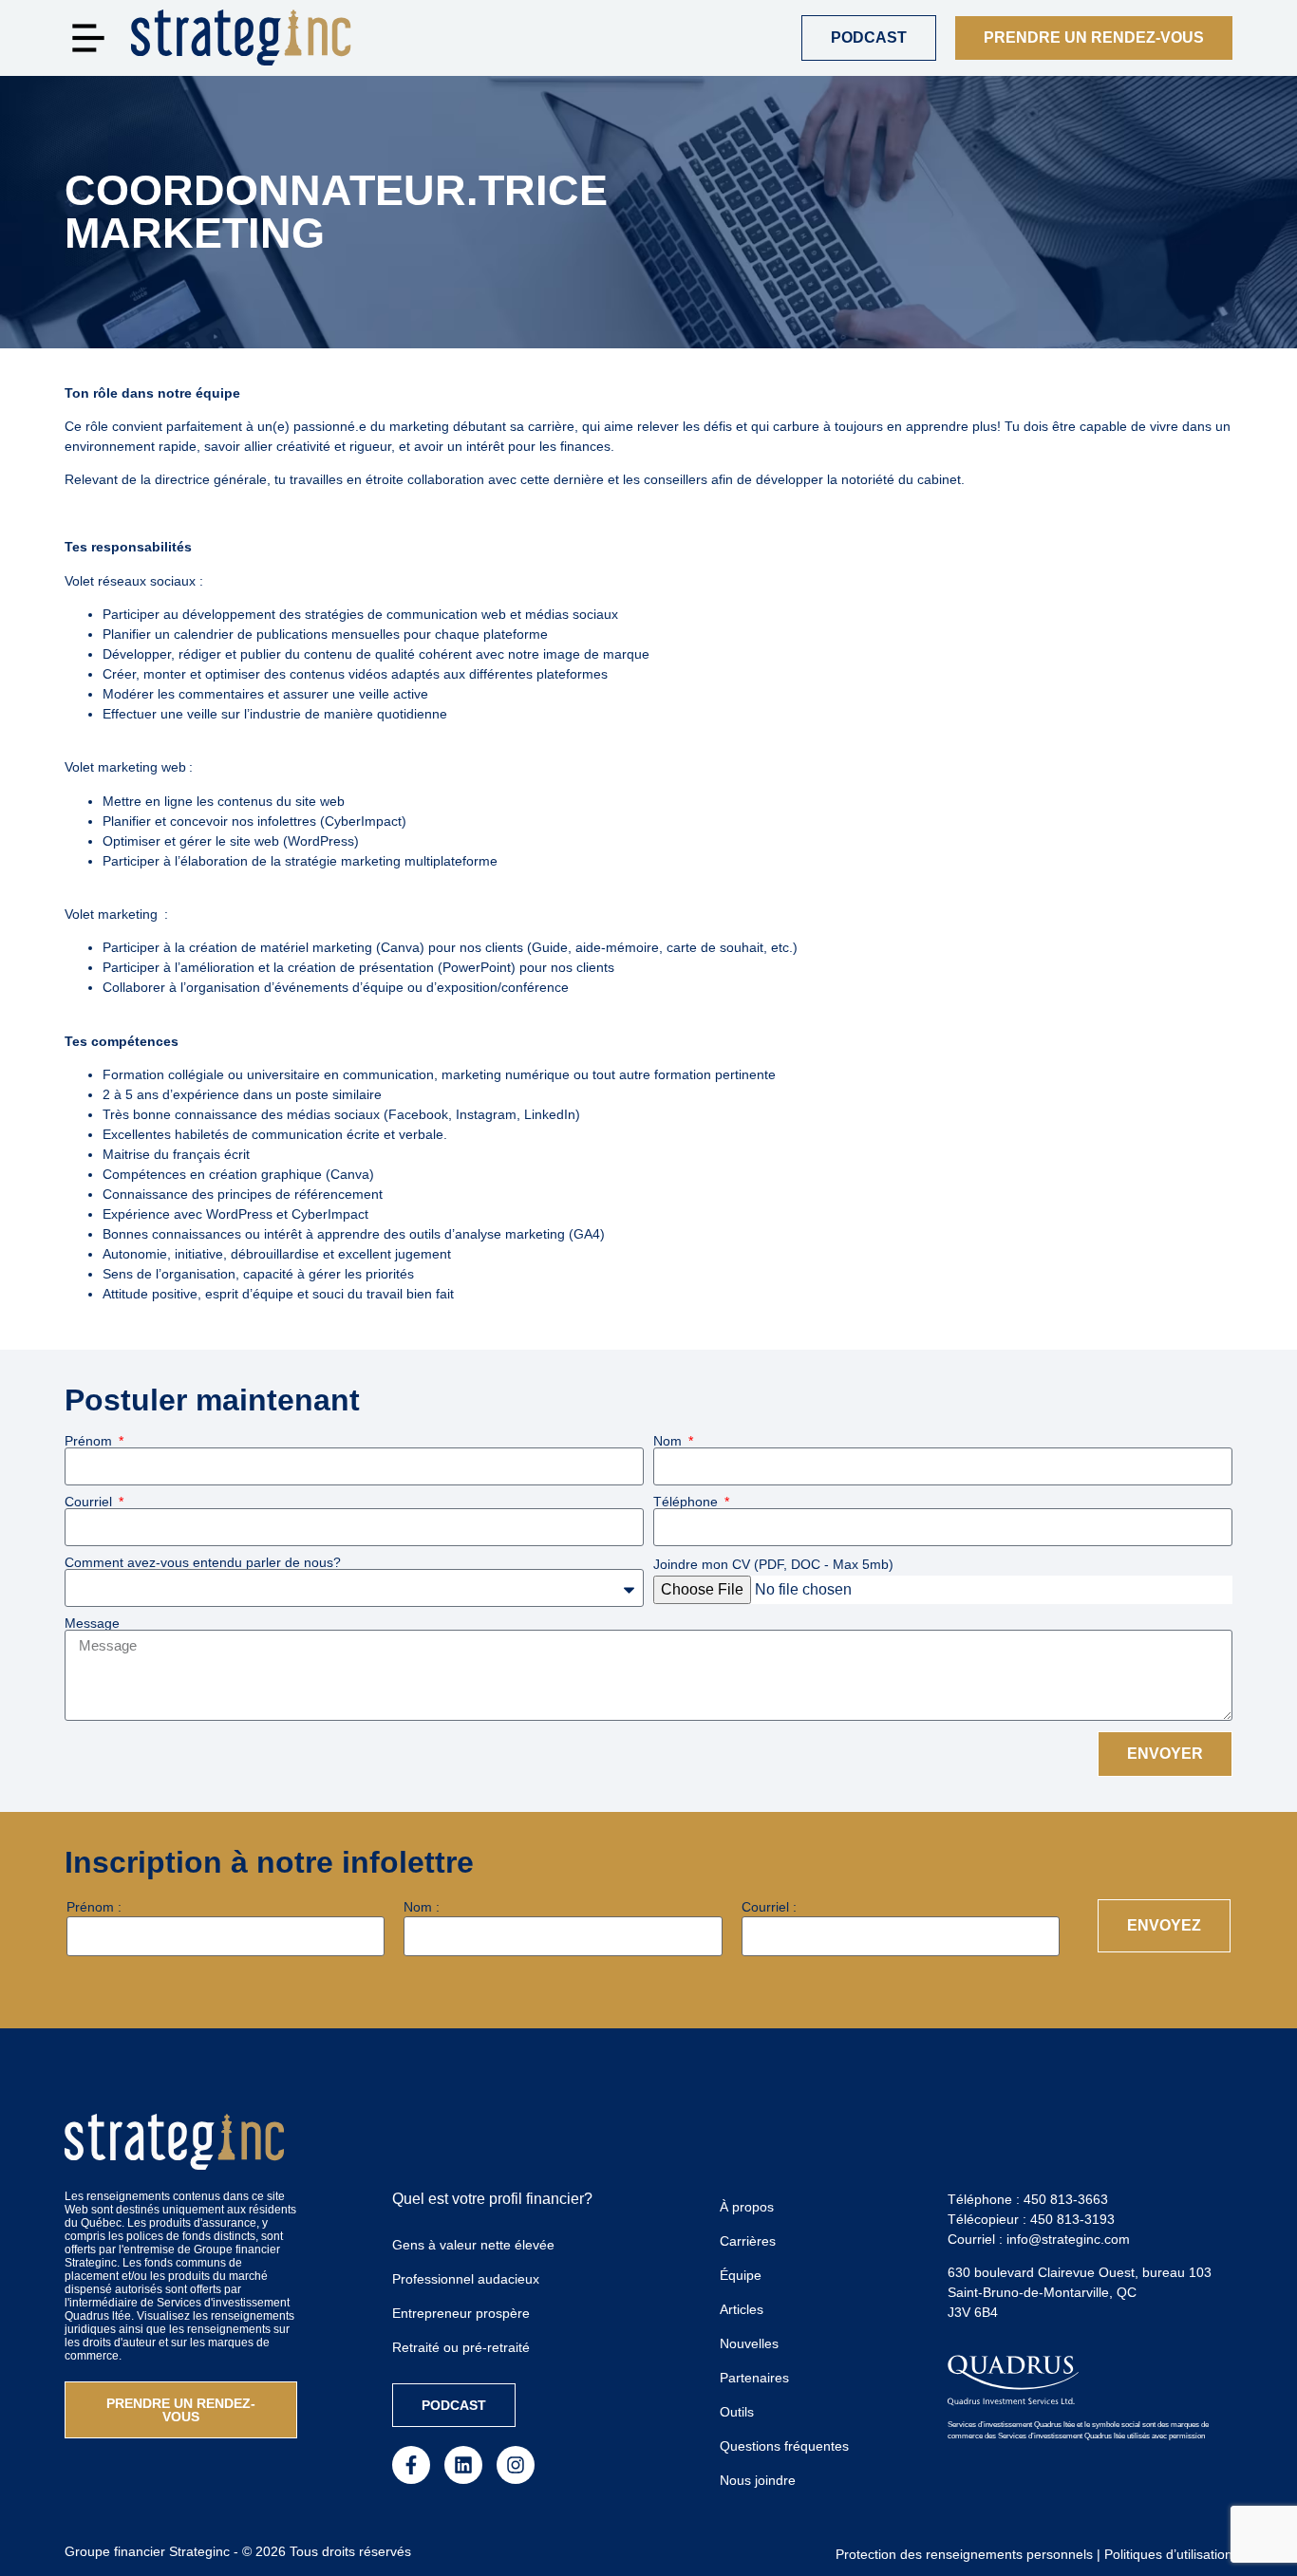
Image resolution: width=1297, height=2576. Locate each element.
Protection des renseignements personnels (964, 2554)
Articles (742, 2309)
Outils (737, 2412)
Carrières (748, 2241)
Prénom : (94, 1907)
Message (92, 1623)
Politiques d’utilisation (1168, 2554)
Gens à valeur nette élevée (473, 2245)
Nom (669, 1441)
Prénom (90, 1441)
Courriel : (769, 1907)
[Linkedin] (463, 2465)
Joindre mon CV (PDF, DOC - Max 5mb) (773, 1564)
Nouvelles (749, 2343)
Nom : (422, 1907)
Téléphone (687, 1502)
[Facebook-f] (411, 2465)
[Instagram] (516, 2465)
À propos (747, 2207)
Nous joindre (758, 2480)
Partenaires (754, 2378)
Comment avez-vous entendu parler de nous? (203, 1562)
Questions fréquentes (784, 2446)
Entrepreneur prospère (461, 2313)
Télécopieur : (1031, 2219)
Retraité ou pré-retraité (461, 2347)
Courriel (90, 1502)
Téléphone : (1028, 2199)
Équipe (741, 2275)
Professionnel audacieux (466, 2279)
